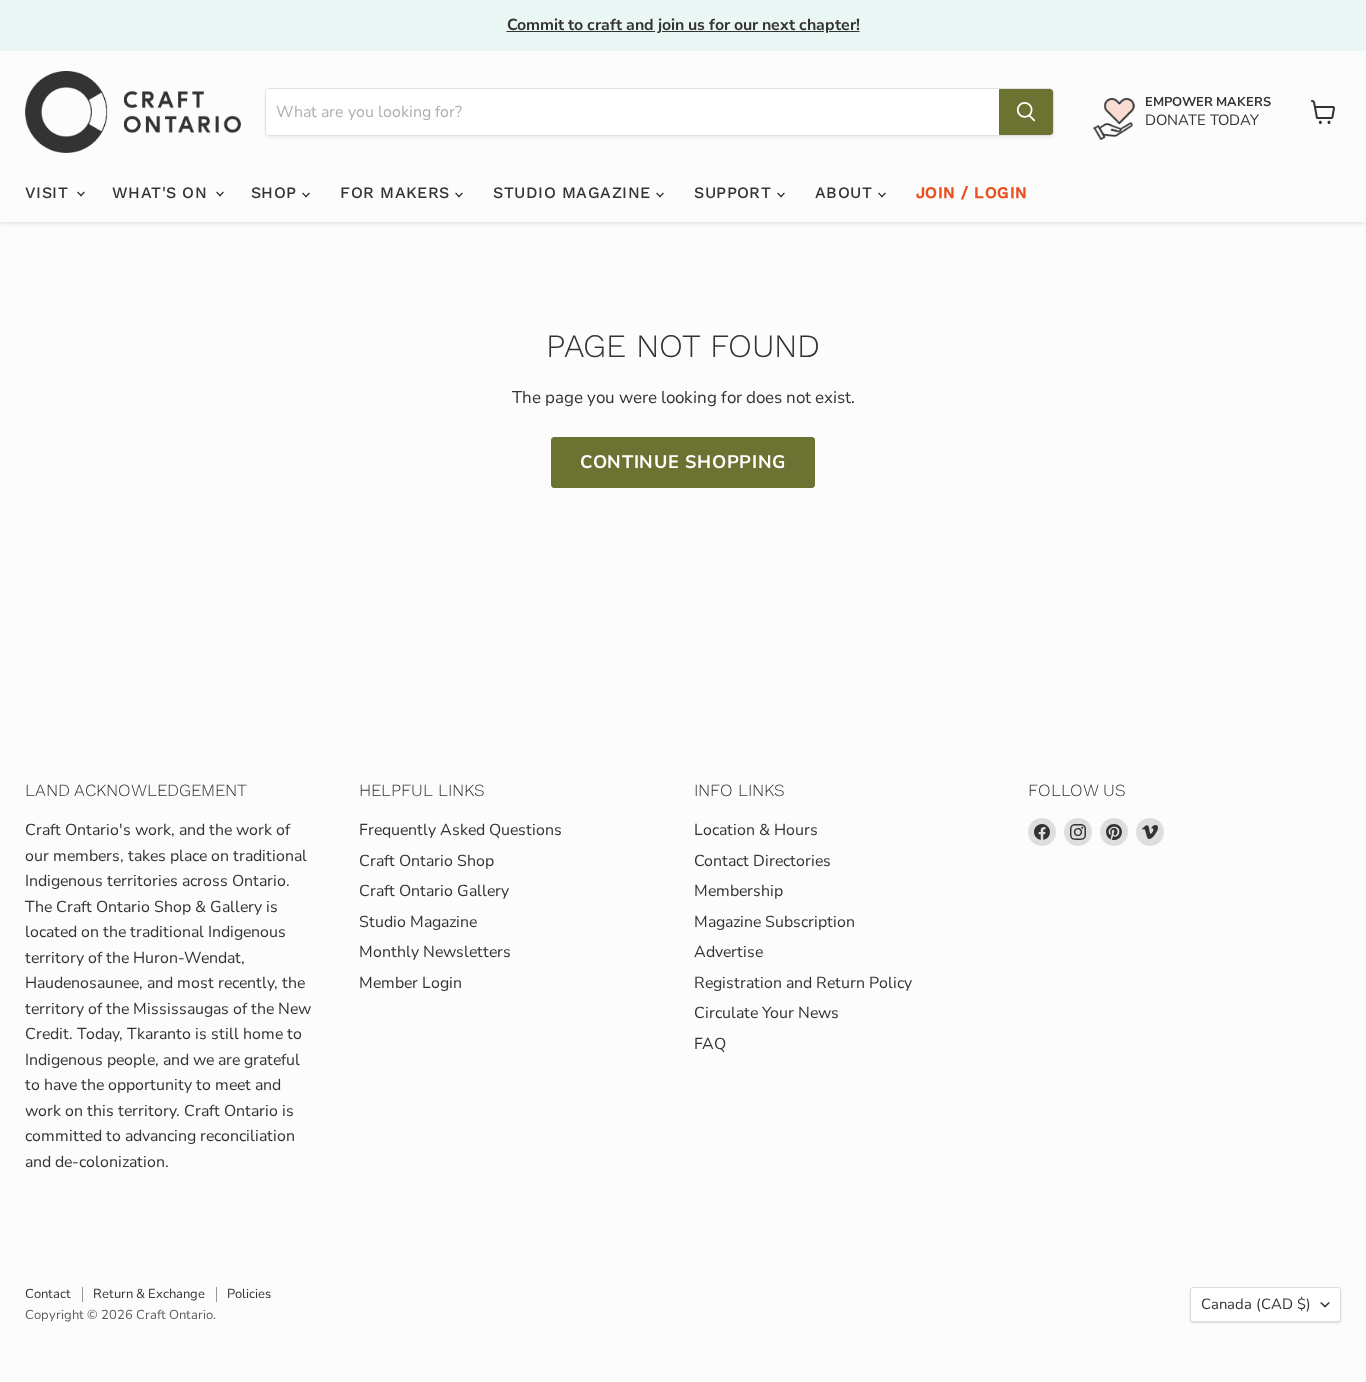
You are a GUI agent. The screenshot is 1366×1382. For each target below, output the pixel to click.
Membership (738, 891)
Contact (48, 1294)
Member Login (410, 983)
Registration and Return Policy (803, 983)
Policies (249, 1294)
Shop (276, 192)
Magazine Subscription (774, 922)
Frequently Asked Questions (460, 830)
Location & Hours (756, 830)
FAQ (710, 1044)
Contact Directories (762, 861)
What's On (162, 192)
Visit (49, 192)
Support (735, 192)
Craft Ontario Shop (426, 861)
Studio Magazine (574, 192)
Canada (1256, 1304)
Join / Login (972, 192)
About (846, 192)
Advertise (728, 952)
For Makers (397, 192)
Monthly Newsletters (435, 952)
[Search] (1026, 112)
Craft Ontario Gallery (434, 891)
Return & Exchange (149, 1294)
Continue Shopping (683, 462)
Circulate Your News (766, 1013)
